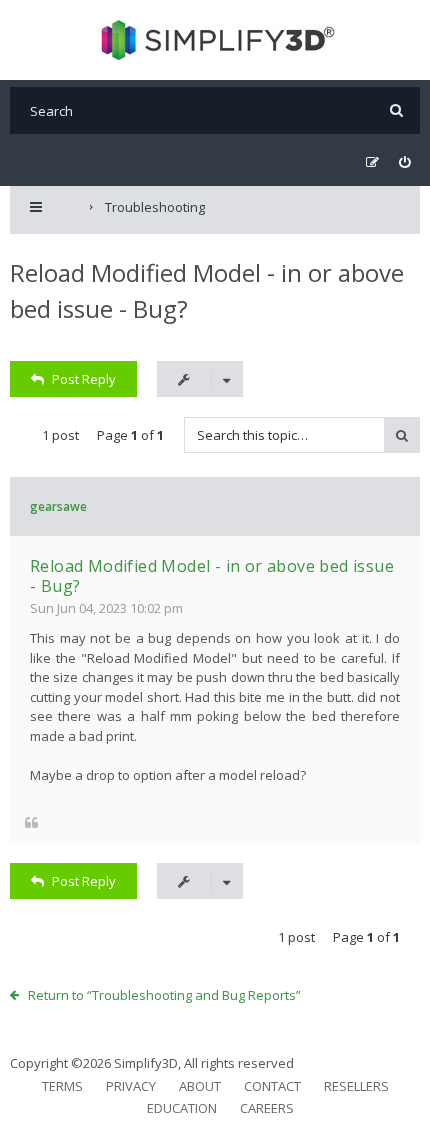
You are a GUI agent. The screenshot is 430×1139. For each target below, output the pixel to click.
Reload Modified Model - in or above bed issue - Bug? (212, 576)
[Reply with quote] (31, 821)
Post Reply (84, 379)
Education (182, 1108)
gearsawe (58, 506)
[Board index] (215, 40)
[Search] (396, 110)
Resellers (356, 1086)
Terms (62, 1086)
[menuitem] (404, 162)
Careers (267, 1108)
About (200, 1086)
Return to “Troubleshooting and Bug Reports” (164, 995)
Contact (272, 1086)
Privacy (131, 1086)
